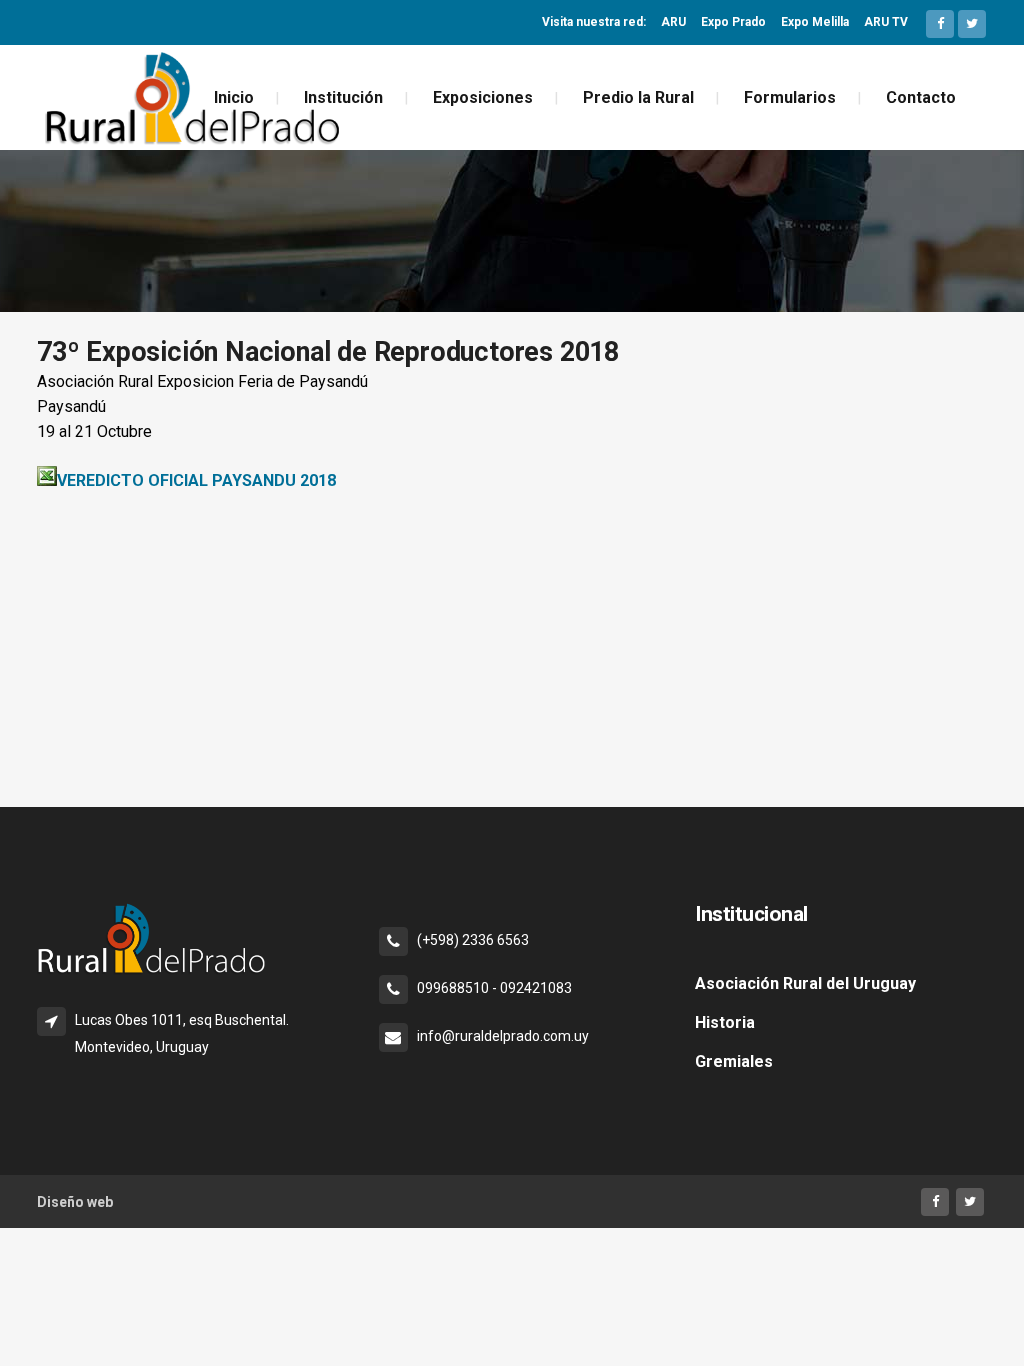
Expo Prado (733, 22)
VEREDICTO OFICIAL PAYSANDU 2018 (196, 480)
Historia (725, 1022)
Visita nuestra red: (594, 22)
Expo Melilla (815, 22)
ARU (673, 22)
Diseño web (75, 1202)
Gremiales (734, 1061)
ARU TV (886, 22)
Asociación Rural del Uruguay (805, 983)
